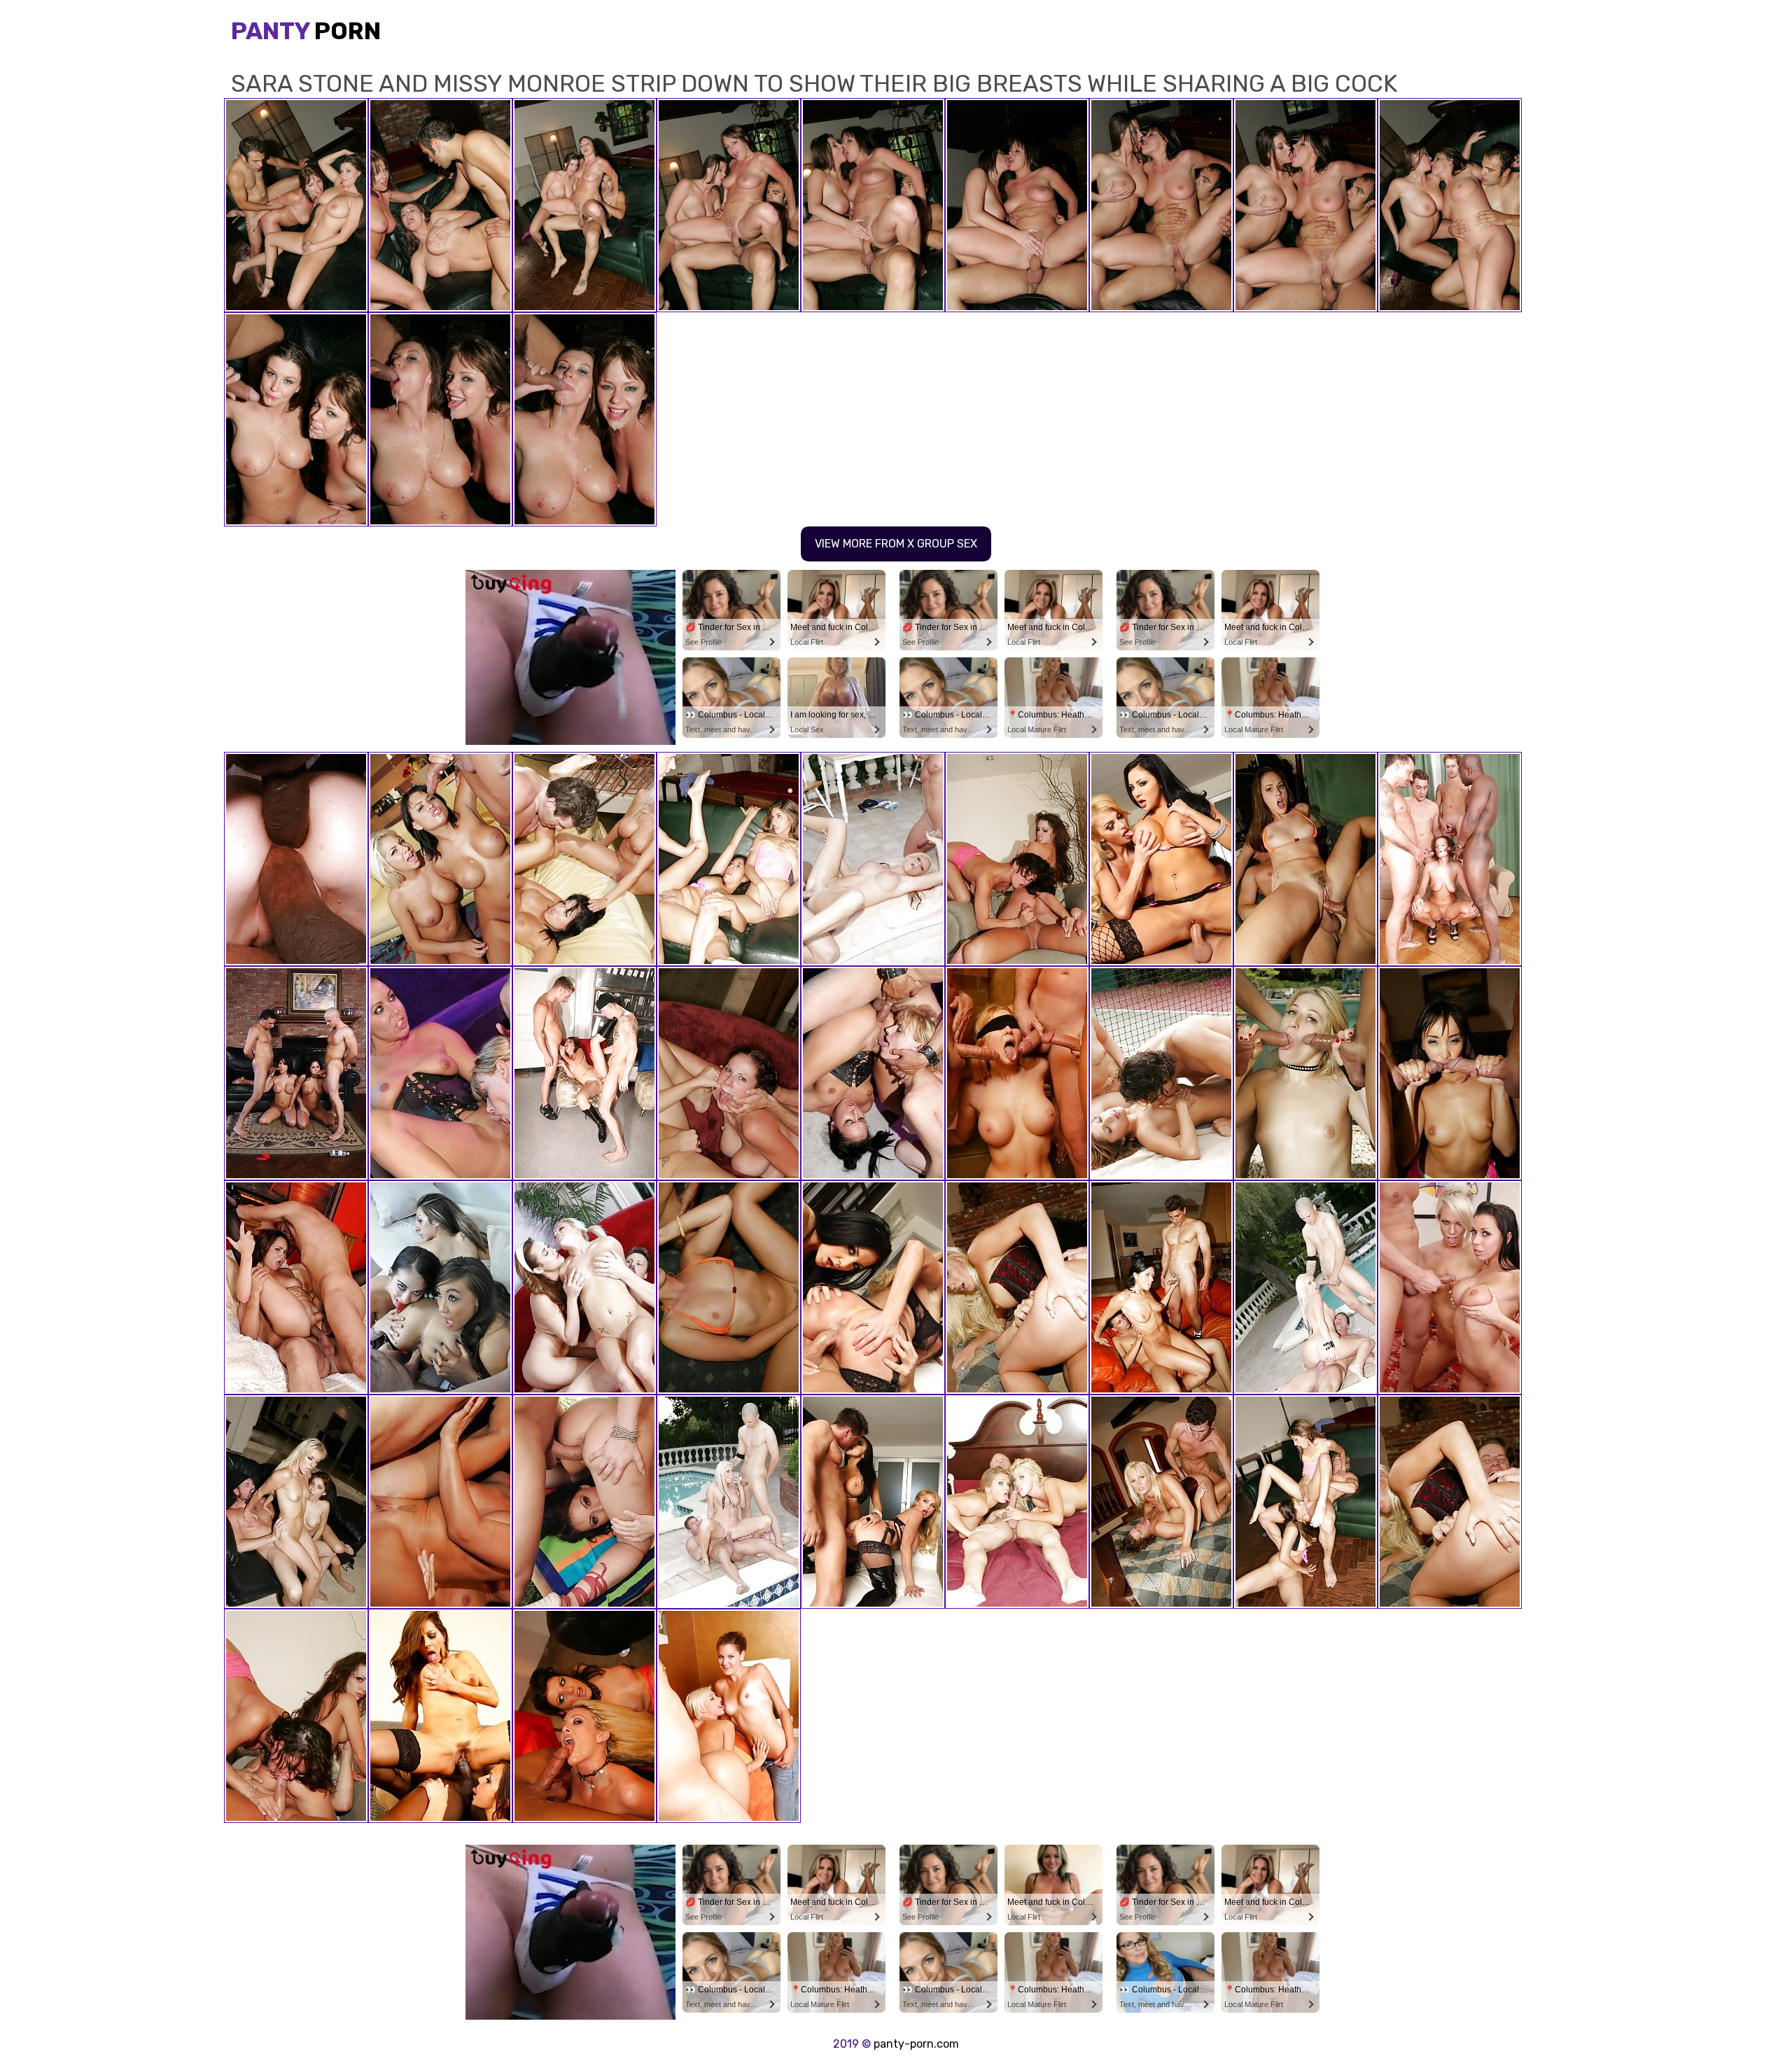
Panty (306, 31)
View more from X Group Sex (896, 544)
